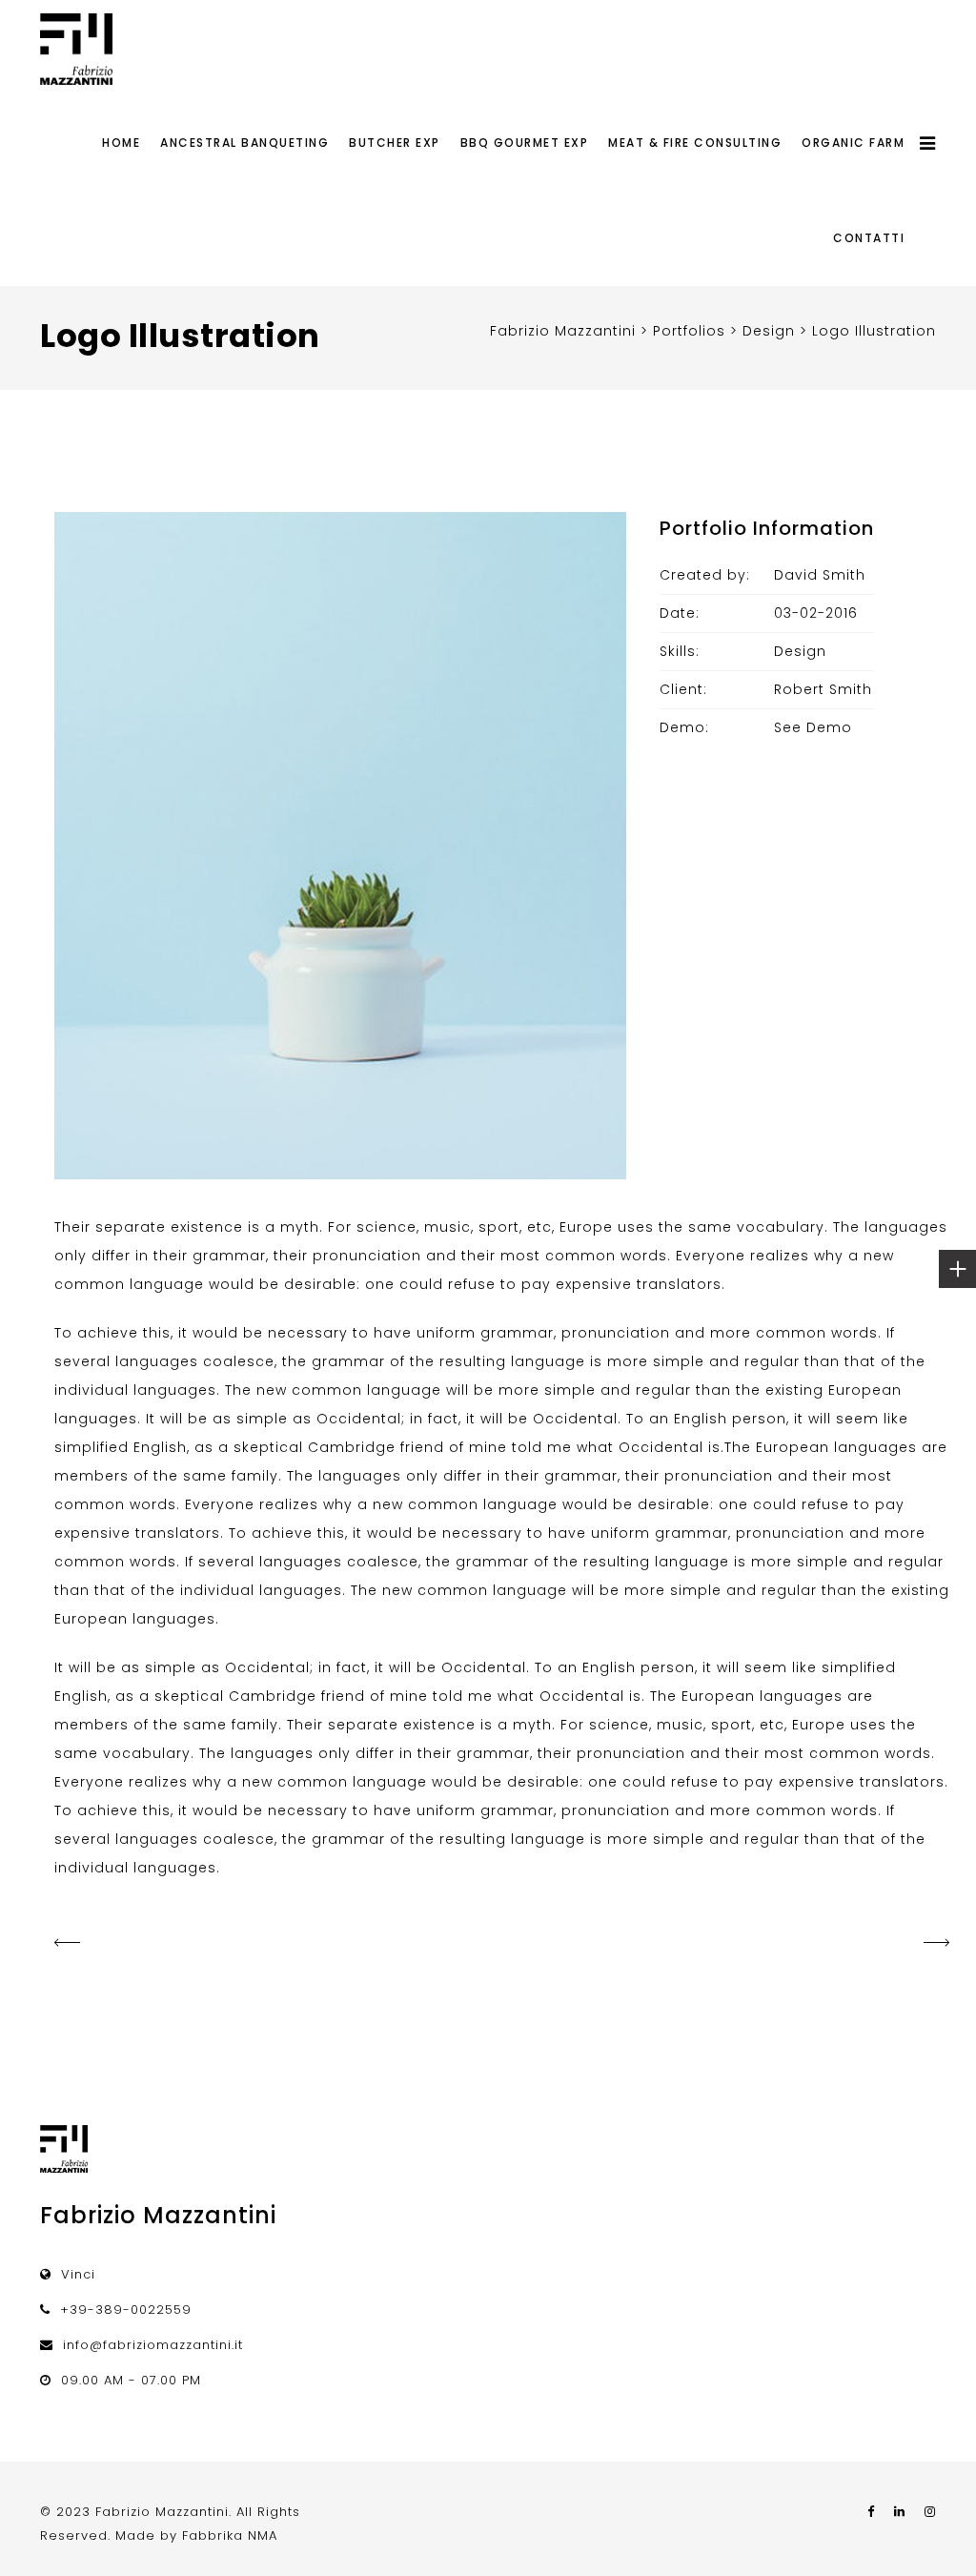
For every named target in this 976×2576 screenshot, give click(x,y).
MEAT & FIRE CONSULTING (695, 143)
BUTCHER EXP (395, 143)
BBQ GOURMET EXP (525, 143)
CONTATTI (869, 238)
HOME (121, 143)
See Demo (813, 727)
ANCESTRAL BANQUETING (244, 143)
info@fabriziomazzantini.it (153, 2345)
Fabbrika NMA (230, 2535)
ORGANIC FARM (853, 143)
